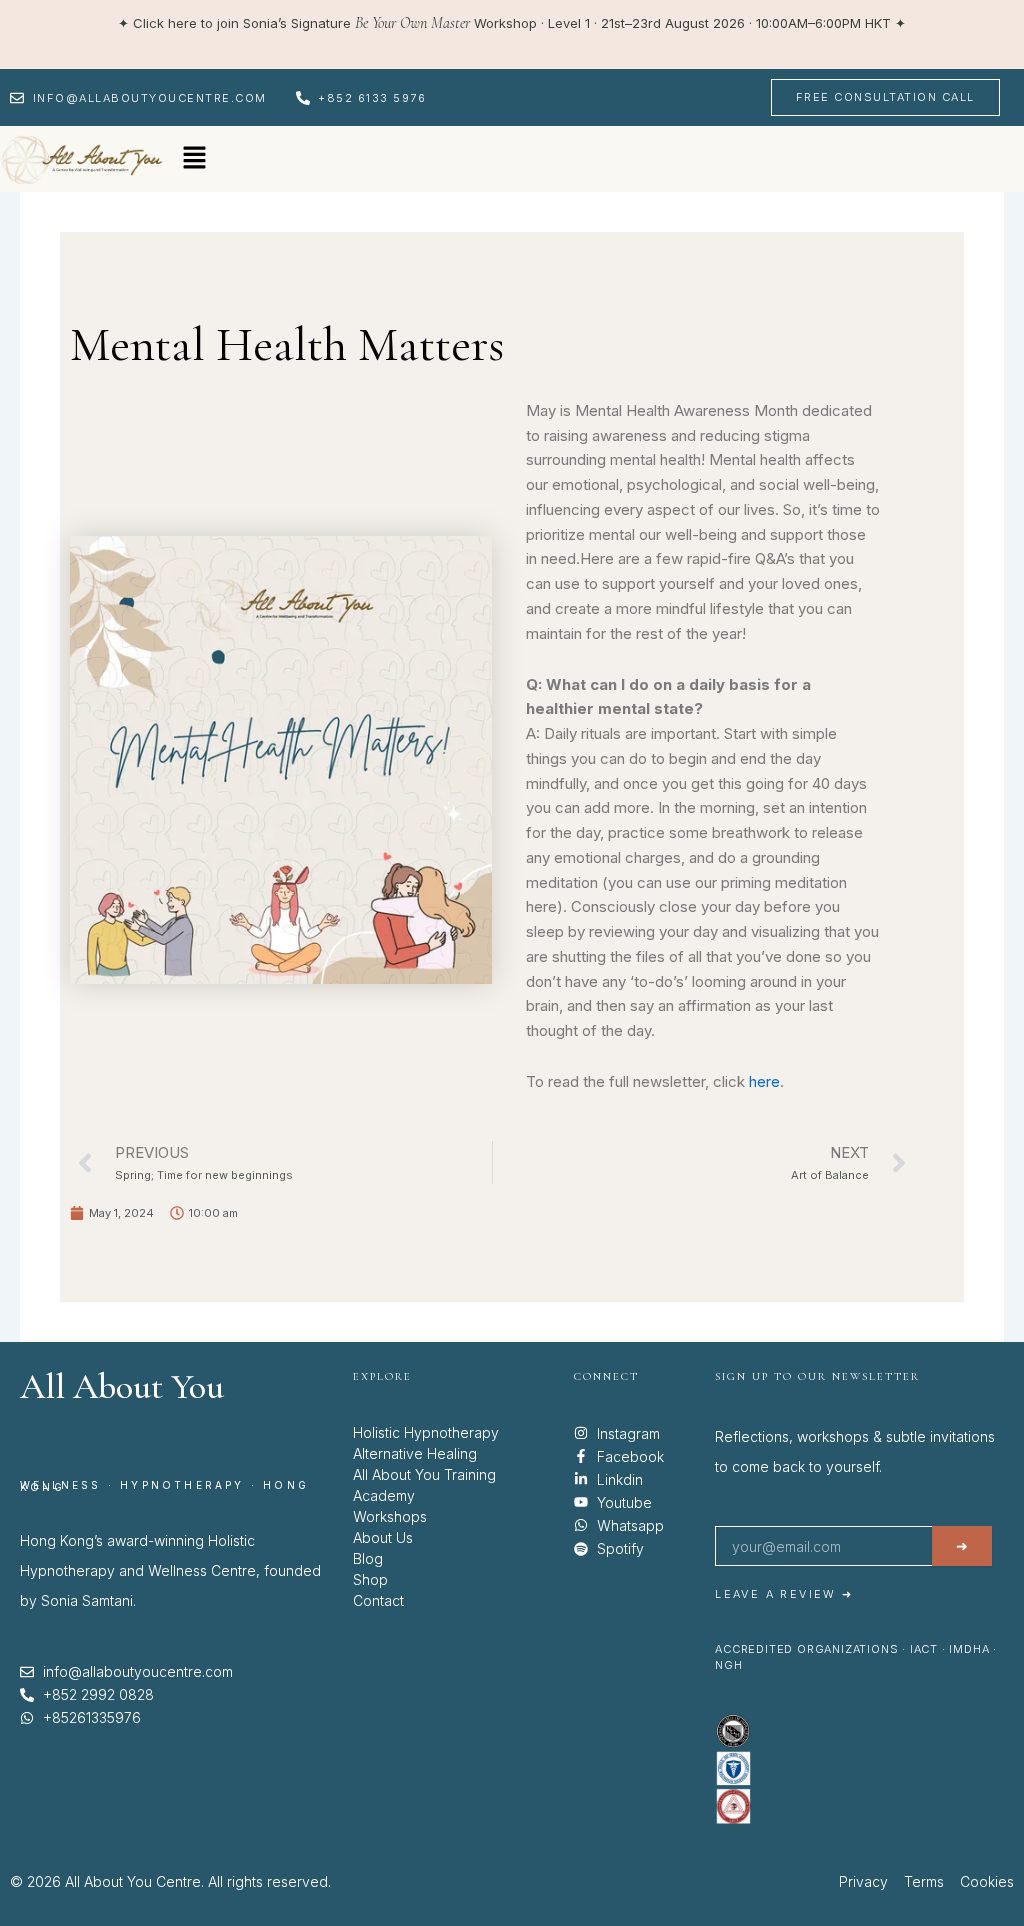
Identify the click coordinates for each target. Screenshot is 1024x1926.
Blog (368, 1558)
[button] (194, 158)
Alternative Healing (415, 1453)
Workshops (390, 1516)
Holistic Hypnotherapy (426, 1432)
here (764, 1081)
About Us (383, 1537)
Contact (378, 1600)
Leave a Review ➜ (784, 1594)
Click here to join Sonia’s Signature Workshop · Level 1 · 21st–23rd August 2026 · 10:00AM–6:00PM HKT (512, 23)
